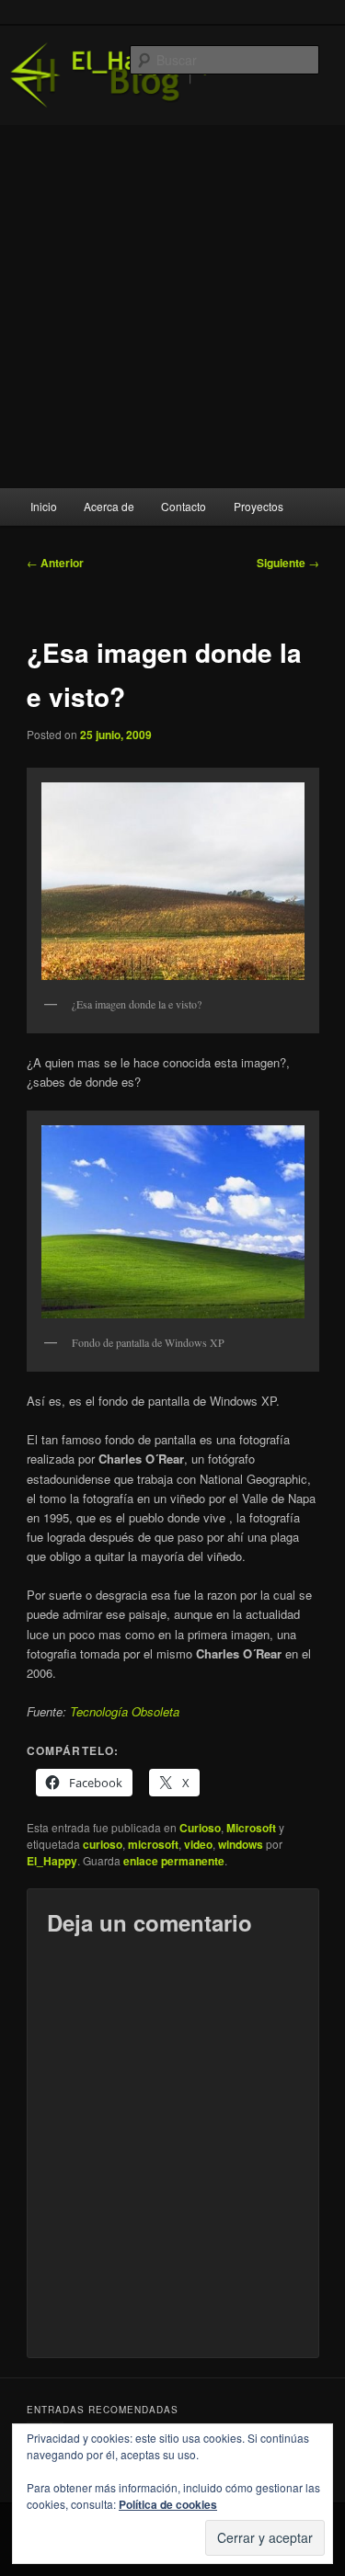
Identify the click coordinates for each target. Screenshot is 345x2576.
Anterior (55, 563)
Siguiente (288, 563)
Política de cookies (168, 2504)
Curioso (200, 1828)
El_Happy (52, 1861)
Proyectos (259, 506)
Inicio (44, 506)
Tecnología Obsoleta (125, 1711)
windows (241, 1844)
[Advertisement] (172, 307)
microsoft (153, 1844)
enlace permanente (174, 1861)
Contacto (184, 506)
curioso (103, 1844)
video (198, 1844)
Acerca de (109, 506)
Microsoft (251, 1828)
